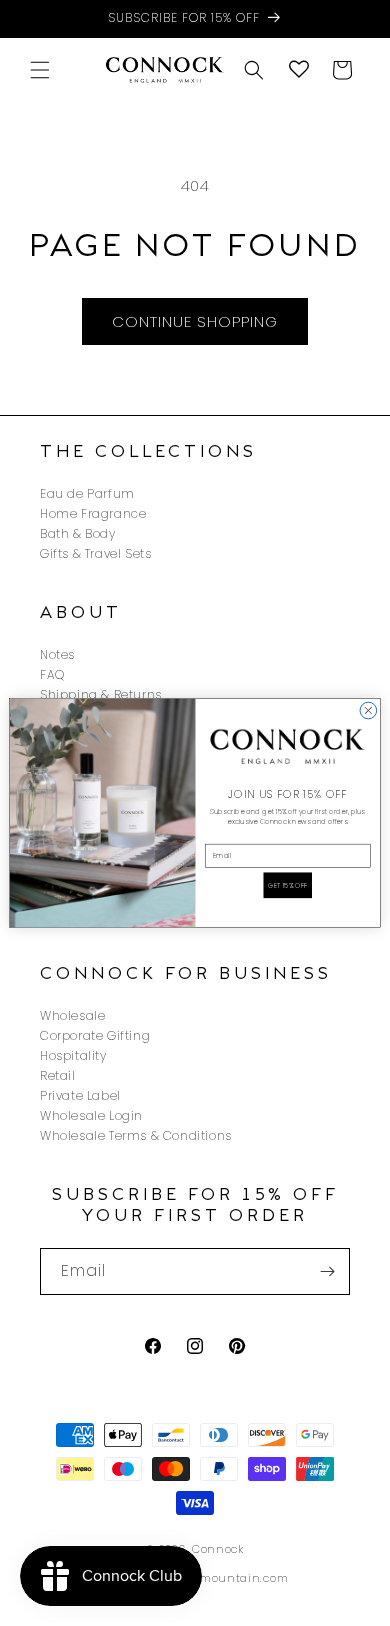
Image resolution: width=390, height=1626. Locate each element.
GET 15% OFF (287, 885)
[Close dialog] (368, 710)
